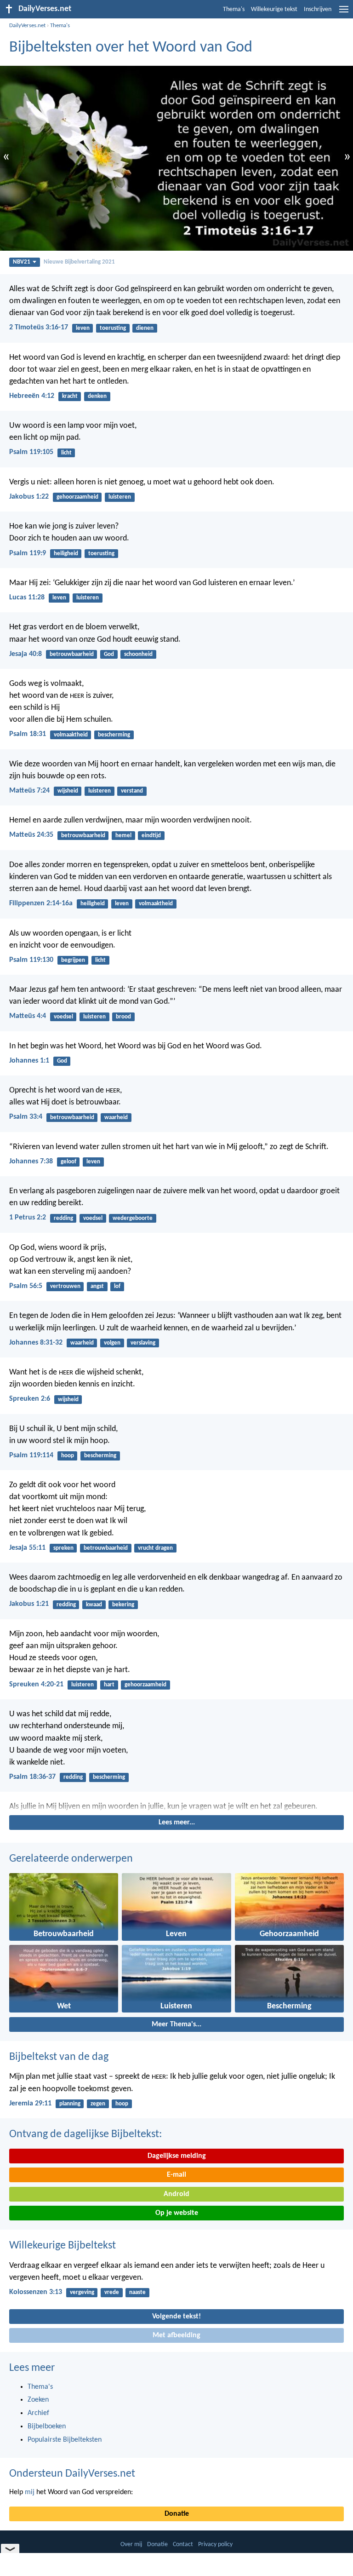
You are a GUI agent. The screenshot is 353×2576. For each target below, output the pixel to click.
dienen (145, 328)
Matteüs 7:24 (29, 791)
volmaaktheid (71, 735)
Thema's (234, 9)
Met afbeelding (176, 2335)
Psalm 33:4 (26, 1117)
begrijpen (73, 960)
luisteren (120, 497)
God (109, 654)
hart (109, 1685)
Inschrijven (318, 9)
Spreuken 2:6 (30, 1399)
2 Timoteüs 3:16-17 (39, 328)
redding (63, 1218)
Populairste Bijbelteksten (65, 2440)
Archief (38, 2413)
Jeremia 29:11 (30, 2104)
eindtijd (151, 836)
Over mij (131, 2544)
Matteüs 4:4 (28, 1016)
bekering (123, 1605)
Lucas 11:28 (27, 598)
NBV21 (22, 262)
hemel (123, 836)
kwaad (94, 1605)
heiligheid (66, 554)
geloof (68, 1162)
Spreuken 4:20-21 (36, 1685)
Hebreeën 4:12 (32, 396)
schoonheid (138, 654)
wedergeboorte (133, 1218)
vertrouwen (65, 1286)
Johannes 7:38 (31, 1161)
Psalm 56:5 (26, 1286)
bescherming (114, 735)
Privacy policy (215, 2544)
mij (30, 2492)
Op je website (177, 2213)
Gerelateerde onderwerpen (71, 1859)
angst (97, 1286)
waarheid (116, 1118)
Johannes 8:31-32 (36, 1343)
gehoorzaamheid (77, 497)
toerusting (113, 328)
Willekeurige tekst (274, 9)
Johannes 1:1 (29, 1061)
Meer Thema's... (176, 2024)
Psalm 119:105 (31, 452)
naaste (137, 2292)
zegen (98, 2104)
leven (83, 328)
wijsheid (68, 791)
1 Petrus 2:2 (28, 1218)
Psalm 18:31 (28, 734)
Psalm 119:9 (28, 553)
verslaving (143, 1343)
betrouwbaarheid (72, 654)
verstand (132, 791)
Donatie (177, 2514)
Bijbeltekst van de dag (59, 2057)
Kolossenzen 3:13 (36, 2292)
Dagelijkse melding (177, 2156)
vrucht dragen (155, 1548)
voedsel (63, 1017)
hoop (68, 1456)
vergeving (82, 2292)
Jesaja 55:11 (27, 1548)
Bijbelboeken (47, 2426)
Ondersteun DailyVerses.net (72, 2474)
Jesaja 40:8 (26, 654)
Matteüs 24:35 (31, 835)
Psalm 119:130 (31, 960)
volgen (112, 1343)
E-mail (176, 2175)
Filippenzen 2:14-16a (41, 903)
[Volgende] (176, 1807)
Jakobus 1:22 (29, 497)
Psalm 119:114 (31, 1455)
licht (66, 453)
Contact (183, 2544)
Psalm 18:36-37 (32, 1777)
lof (117, 1286)
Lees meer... (177, 1823)
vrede (112, 2292)
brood (123, 1017)
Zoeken (38, 2400)
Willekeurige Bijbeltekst (63, 2246)
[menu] (344, 13)
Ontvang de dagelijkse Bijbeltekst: (85, 2134)
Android (176, 2194)
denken (97, 396)
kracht (70, 396)
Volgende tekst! (176, 2317)
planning (70, 2104)
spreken (63, 1548)
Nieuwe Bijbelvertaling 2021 (79, 262)
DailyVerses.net (27, 26)
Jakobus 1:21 (29, 1604)
